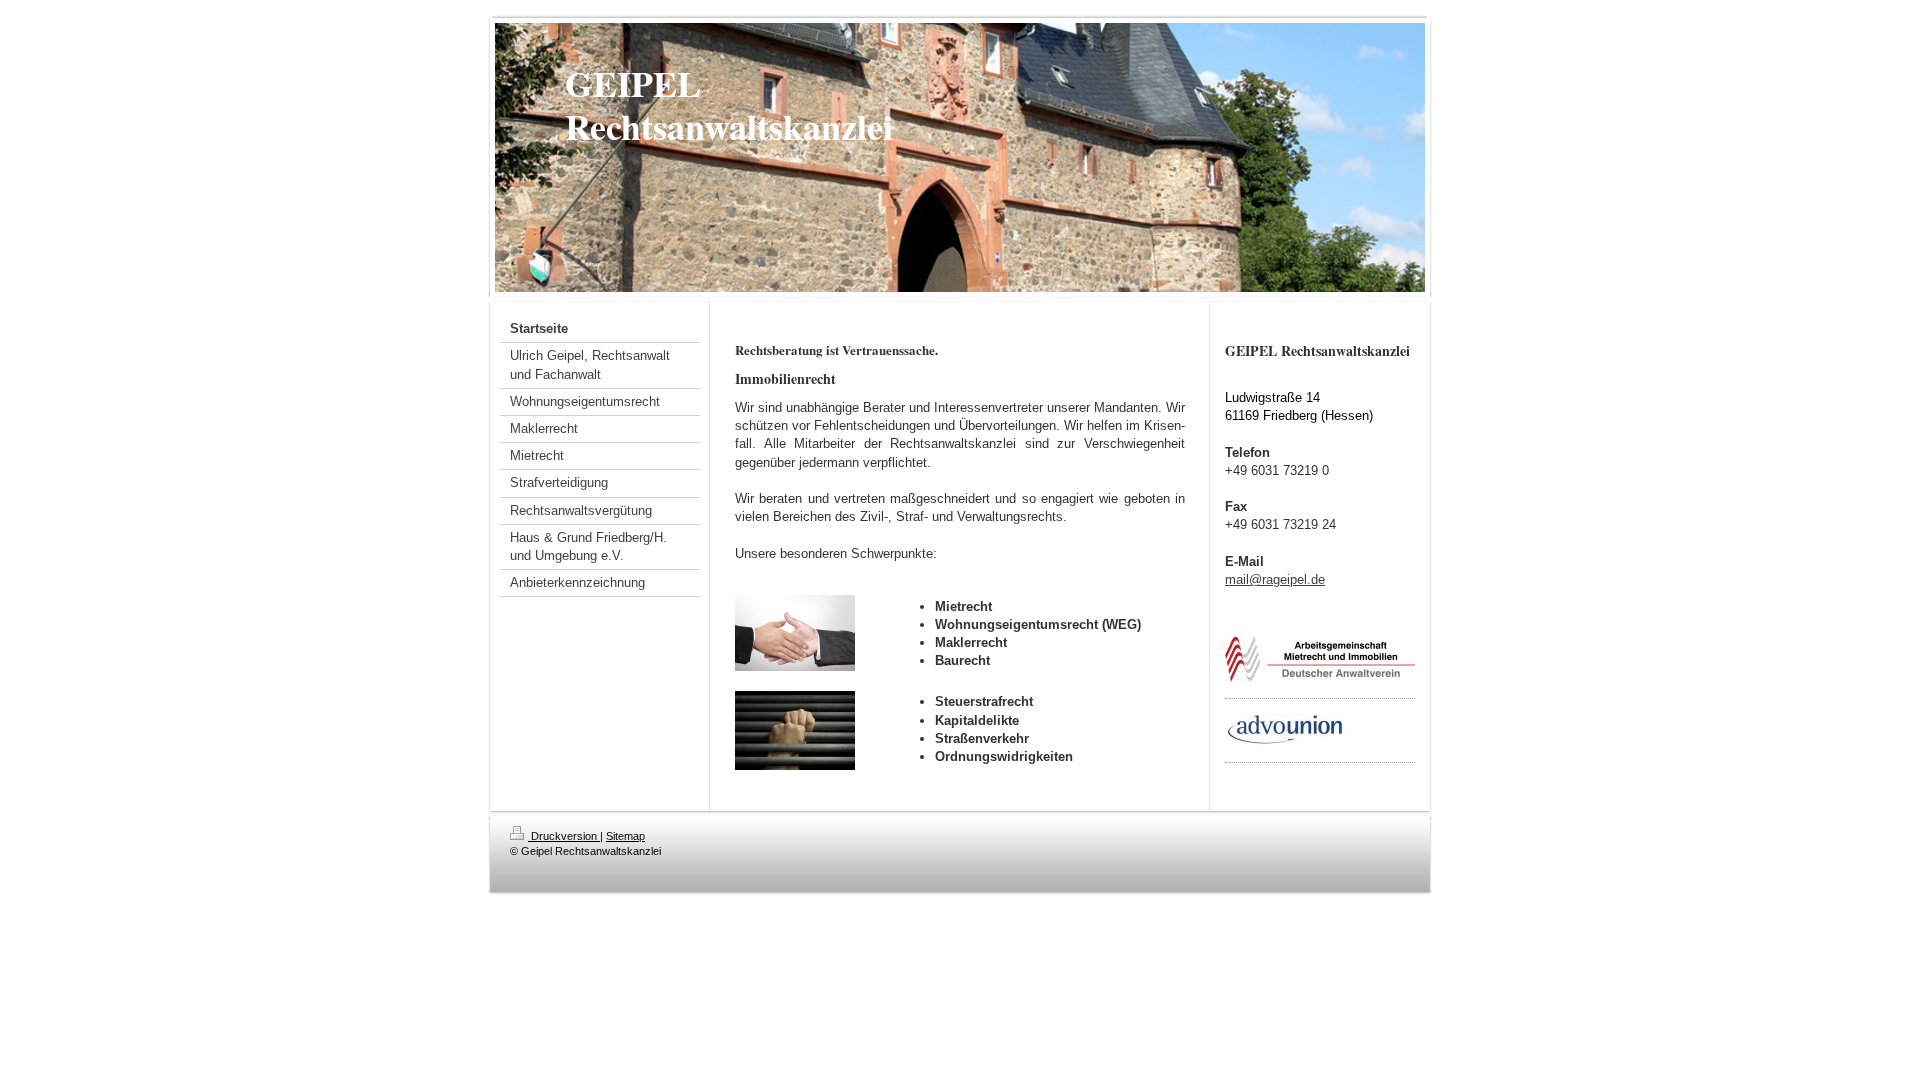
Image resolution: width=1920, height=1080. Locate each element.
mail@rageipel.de (1275, 579)
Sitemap (625, 836)
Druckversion (564, 836)
